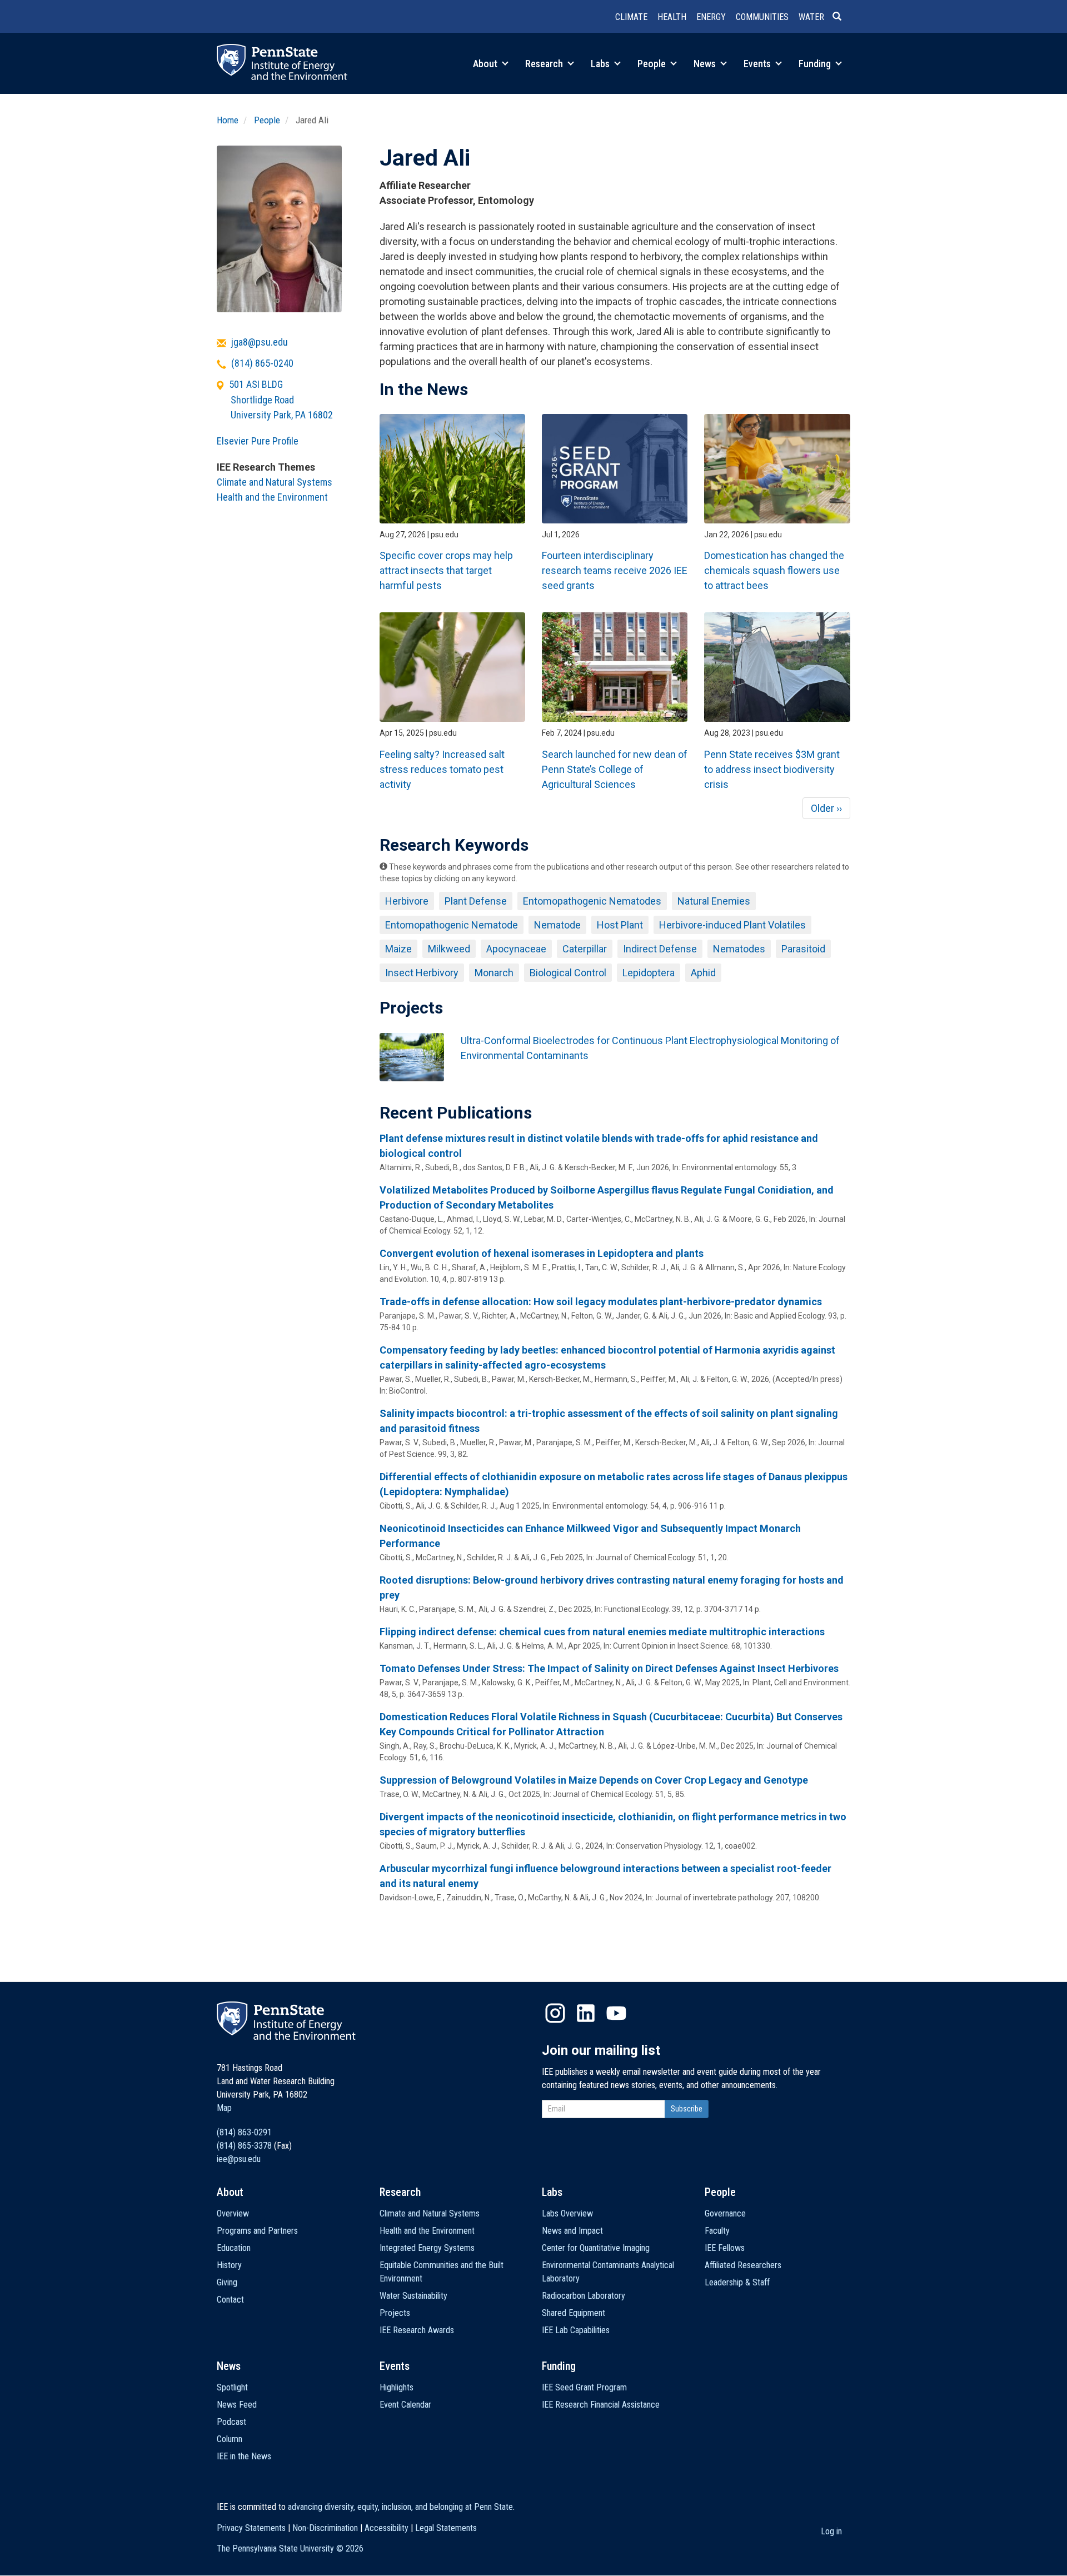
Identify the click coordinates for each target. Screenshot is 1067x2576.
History (229, 2265)
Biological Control (568, 973)
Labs (601, 64)
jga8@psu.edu (260, 342)
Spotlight (232, 2387)
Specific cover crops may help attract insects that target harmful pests (446, 570)
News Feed (237, 2405)
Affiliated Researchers (743, 2265)
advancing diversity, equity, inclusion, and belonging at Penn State (400, 2507)
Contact (230, 2300)
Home (228, 120)
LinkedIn (586, 2013)
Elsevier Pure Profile (258, 441)
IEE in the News (244, 2456)
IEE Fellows (725, 2248)
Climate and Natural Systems (275, 482)
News (706, 64)
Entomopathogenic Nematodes (592, 901)
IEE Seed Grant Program (584, 2387)
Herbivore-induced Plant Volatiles (732, 925)
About (486, 64)
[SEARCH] (841, 17)
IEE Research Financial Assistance (601, 2405)
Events (758, 64)
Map (224, 2108)
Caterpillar (585, 949)
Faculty (717, 2231)
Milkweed (449, 949)
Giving (227, 2282)
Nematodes (739, 949)
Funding (816, 64)
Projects (395, 2313)
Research (545, 64)
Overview (233, 2213)
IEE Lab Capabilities (576, 2330)
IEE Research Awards (417, 2330)
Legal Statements (446, 2528)
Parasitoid (803, 949)
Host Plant (620, 925)
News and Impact (572, 2231)
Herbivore (407, 901)
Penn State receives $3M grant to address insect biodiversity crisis (772, 769)
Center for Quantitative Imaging (596, 2248)
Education (234, 2248)
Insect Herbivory (422, 973)
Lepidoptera (649, 973)
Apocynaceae (516, 949)
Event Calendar (405, 2405)
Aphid (703, 973)
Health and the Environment (272, 497)
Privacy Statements (251, 2528)
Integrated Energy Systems (427, 2248)
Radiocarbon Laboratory (584, 2296)
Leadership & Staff (737, 2282)
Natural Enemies (714, 901)
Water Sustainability (413, 2296)
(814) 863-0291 (244, 2132)
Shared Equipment (574, 2313)
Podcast (231, 2422)
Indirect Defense (660, 949)
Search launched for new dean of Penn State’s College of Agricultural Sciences (615, 769)
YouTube (616, 2013)
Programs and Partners (257, 2231)
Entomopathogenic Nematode (452, 925)
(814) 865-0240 (262, 363)
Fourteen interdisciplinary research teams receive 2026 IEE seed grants (615, 570)
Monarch (494, 973)
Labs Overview (567, 2213)
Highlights (397, 2387)
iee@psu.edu (239, 2159)
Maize (398, 949)
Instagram (555, 2013)
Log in (831, 2531)
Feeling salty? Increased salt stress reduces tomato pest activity (442, 769)
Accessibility (387, 2528)
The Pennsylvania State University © (290, 2548)
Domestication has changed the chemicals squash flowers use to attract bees (774, 570)
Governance (725, 2213)
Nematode (557, 925)
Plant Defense (476, 901)
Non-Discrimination (325, 2528)
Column (230, 2439)
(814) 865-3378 (244, 2146)
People (653, 64)
